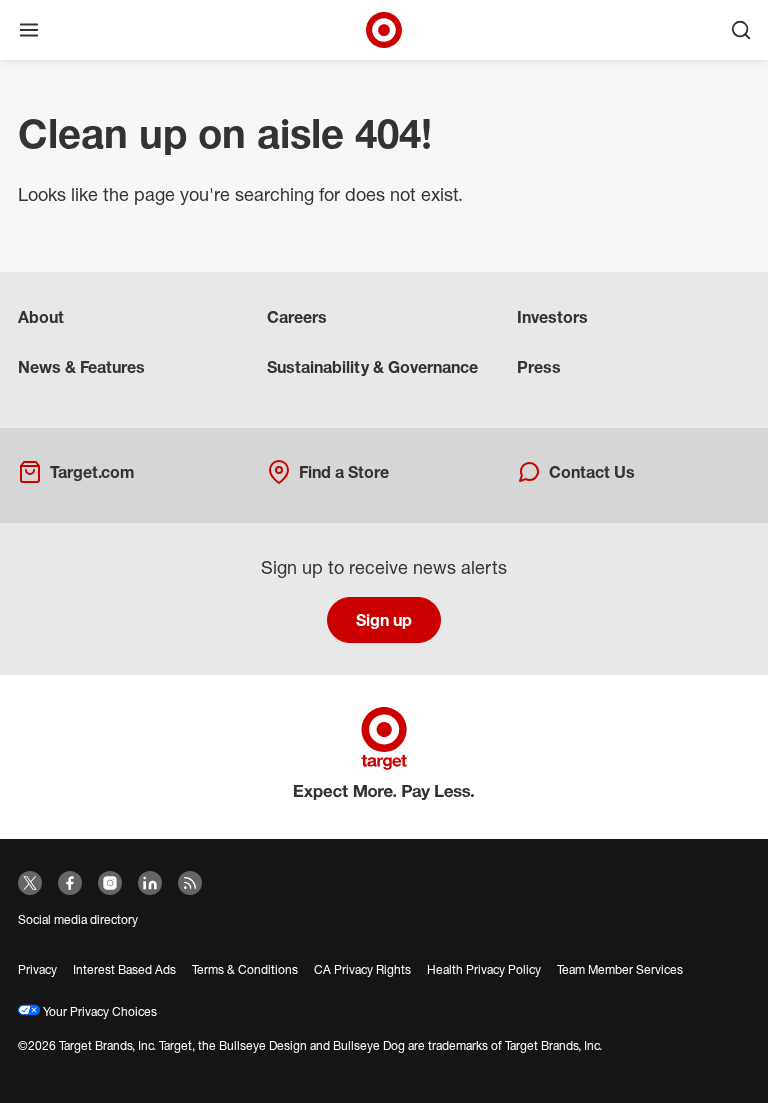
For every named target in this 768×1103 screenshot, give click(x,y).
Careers (297, 317)
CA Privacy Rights (362, 969)
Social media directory (78, 919)
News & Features (81, 367)
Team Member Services (620, 969)
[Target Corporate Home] (384, 30)
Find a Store (344, 472)
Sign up (384, 620)
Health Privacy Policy (484, 969)
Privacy (37, 969)
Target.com (92, 472)
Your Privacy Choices (98, 1011)
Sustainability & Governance (372, 367)
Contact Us (592, 472)
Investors (552, 317)
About (41, 317)
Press (539, 367)
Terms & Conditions (245, 969)
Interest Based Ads (124, 969)
